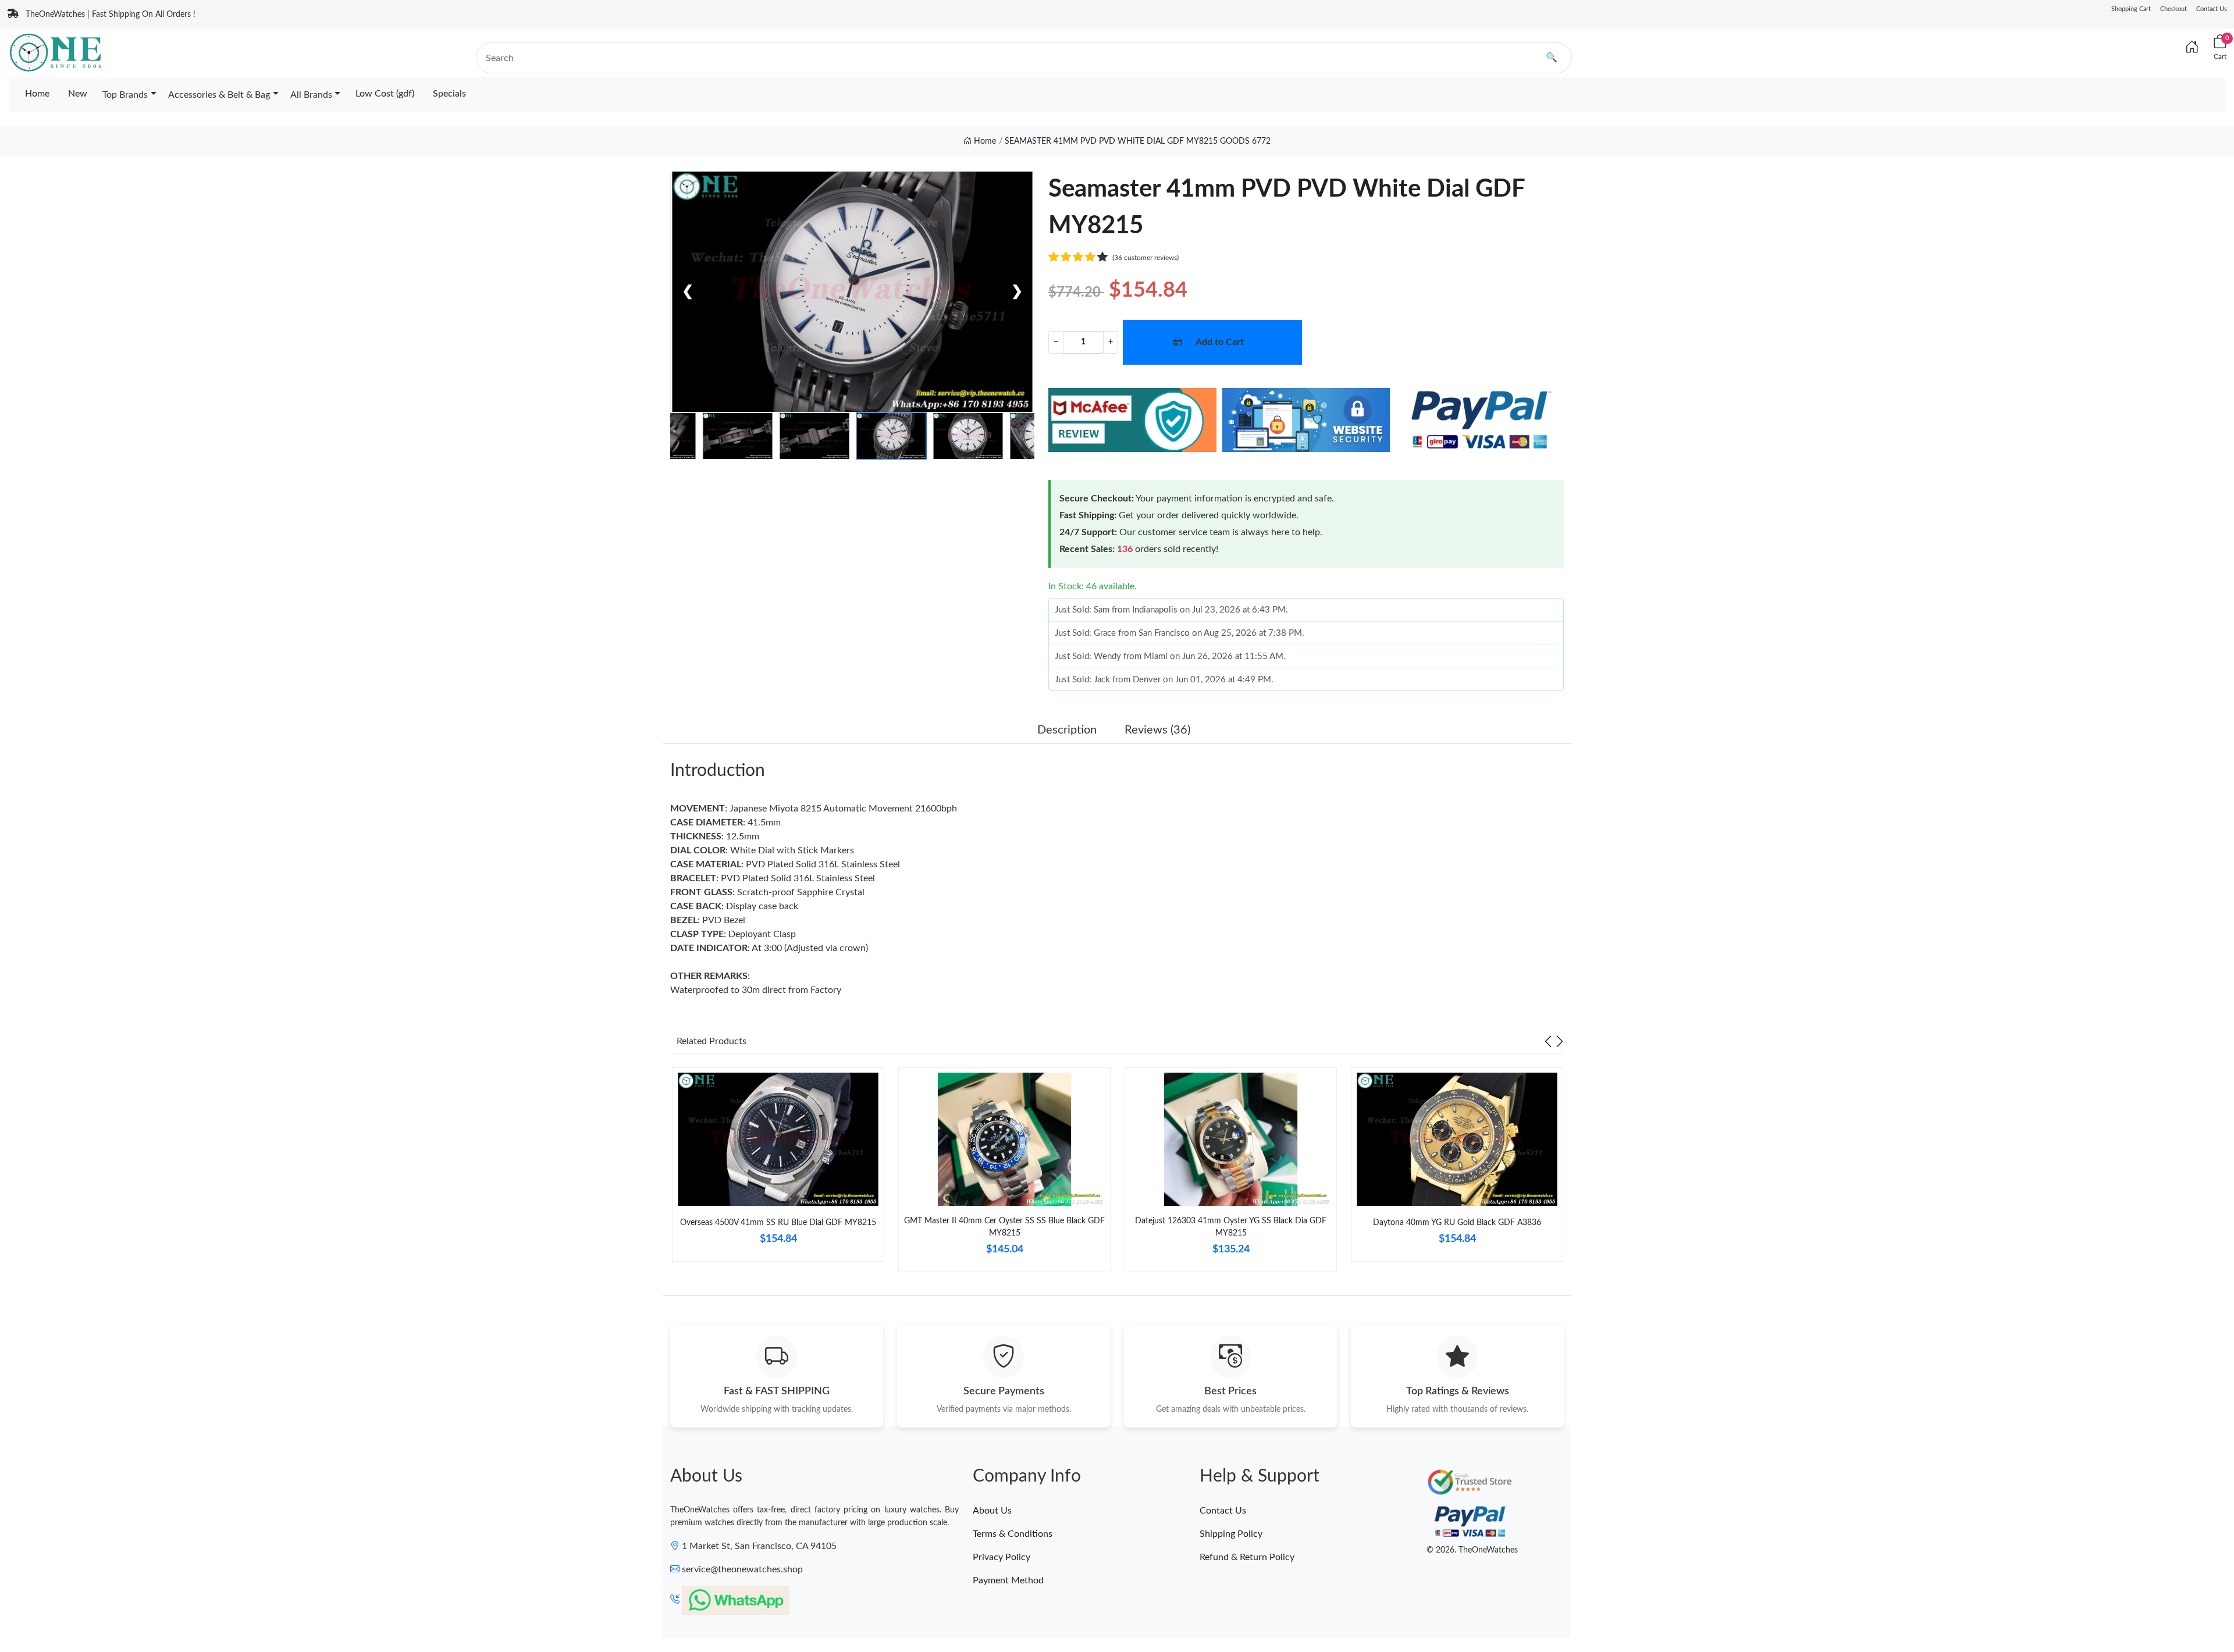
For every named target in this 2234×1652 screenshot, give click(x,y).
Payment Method (1008, 1580)
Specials (449, 94)
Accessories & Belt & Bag (219, 95)
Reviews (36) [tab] (1157, 730)
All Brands (311, 95)
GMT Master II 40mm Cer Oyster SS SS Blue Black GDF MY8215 (1004, 1227)
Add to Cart (1220, 342)
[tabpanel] (778, 1169)
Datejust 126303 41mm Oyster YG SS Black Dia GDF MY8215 (1231, 1227)
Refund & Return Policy (1247, 1557)
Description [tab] (1067, 730)
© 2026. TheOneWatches (1472, 1550)
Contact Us (2212, 9)
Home (37, 94)
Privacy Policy (1002, 1557)
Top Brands (125, 95)
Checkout (2173, 9)
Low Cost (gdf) (385, 94)
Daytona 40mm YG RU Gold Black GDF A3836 (1457, 1223)
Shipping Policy (1231, 1534)
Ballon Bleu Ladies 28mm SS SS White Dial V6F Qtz (159, 1609)
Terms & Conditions (1013, 1534)
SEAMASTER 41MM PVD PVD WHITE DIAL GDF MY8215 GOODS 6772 (1138, 141)
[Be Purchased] (54, 1610)
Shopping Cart (2131, 9)
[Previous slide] (1548, 1041)
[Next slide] (1560, 1041)
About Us (992, 1511)
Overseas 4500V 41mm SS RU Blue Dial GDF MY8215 (778, 1223)
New (78, 94)
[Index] (2192, 48)
